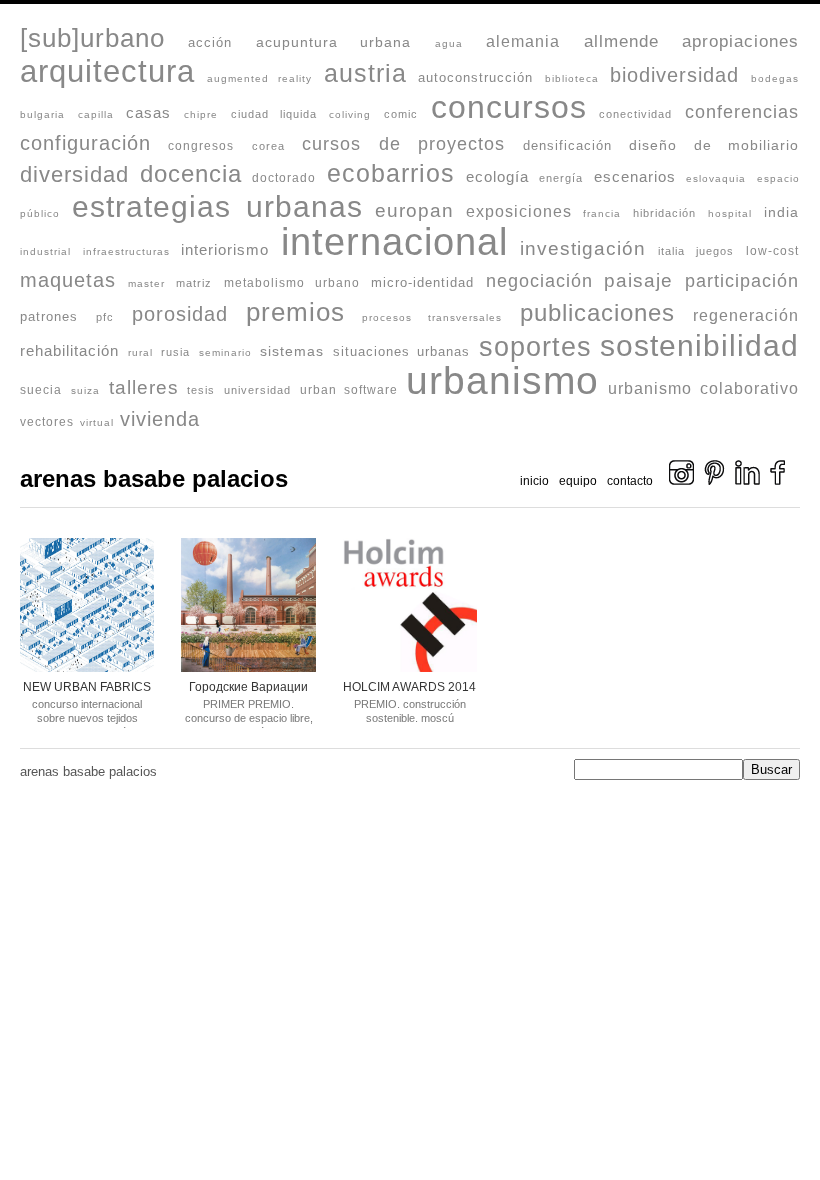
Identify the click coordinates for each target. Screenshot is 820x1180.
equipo (578, 481)
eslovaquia (716, 178)
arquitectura (107, 71)
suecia (41, 390)
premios (295, 312)
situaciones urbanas (402, 351)
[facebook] (777, 481)
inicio (534, 481)
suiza (85, 390)
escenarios (635, 177)
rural (140, 352)
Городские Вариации (248, 687)
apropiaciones (740, 41)
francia (602, 213)
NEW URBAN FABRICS (87, 687)
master (146, 283)
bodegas (775, 78)
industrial (45, 251)
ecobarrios (391, 173)
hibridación (664, 213)
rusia (175, 352)
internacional (394, 242)
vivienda (160, 419)
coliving (350, 114)
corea (268, 146)
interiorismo (225, 250)
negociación (539, 281)
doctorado (284, 178)
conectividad (635, 114)
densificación (567, 146)
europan (414, 210)
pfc (105, 317)
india (781, 212)
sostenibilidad (699, 345)
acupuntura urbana (333, 42)
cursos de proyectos (403, 144)
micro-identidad (422, 283)
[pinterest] (714, 481)
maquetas (68, 280)
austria (365, 73)
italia (671, 251)
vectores (47, 422)
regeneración (746, 315)
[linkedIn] (747, 481)
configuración (85, 143)
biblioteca (572, 78)
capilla (96, 114)
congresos (201, 146)
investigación (583, 248)
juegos (715, 251)
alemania (523, 41)
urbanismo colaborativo (703, 388)
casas (148, 112)
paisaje (638, 280)
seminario (225, 352)
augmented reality (260, 78)
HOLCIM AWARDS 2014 (409, 687)
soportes (535, 347)
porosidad (180, 314)
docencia (191, 173)
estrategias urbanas (217, 206)
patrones (49, 317)
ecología (497, 177)
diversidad (74, 174)
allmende (621, 41)
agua (449, 43)
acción (210, 42)
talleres (144, 387)
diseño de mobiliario (714, 145)
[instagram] (681, 481)
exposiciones (519, 211)
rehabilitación (69, 350)
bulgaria (42, 114)
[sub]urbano (92, 38)
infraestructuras (126, 251)
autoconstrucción (475, 78)
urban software (349, 390)
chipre (201, 114)
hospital (730, 213)
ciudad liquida (274, 114)
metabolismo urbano (292, 282)
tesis (201, 390)
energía (561, 178)
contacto (630, 481)
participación (742, 281)
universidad (257, 390)
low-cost (772, 250)
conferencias (742, 112)
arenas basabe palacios (154, 478)
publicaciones (597, 313)
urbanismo (502, 380)
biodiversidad (674, 75)
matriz (194, 283)
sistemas (292, 351)
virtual (97, 422)
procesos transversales (432, 317)
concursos (509, 107)
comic (401, 114)
